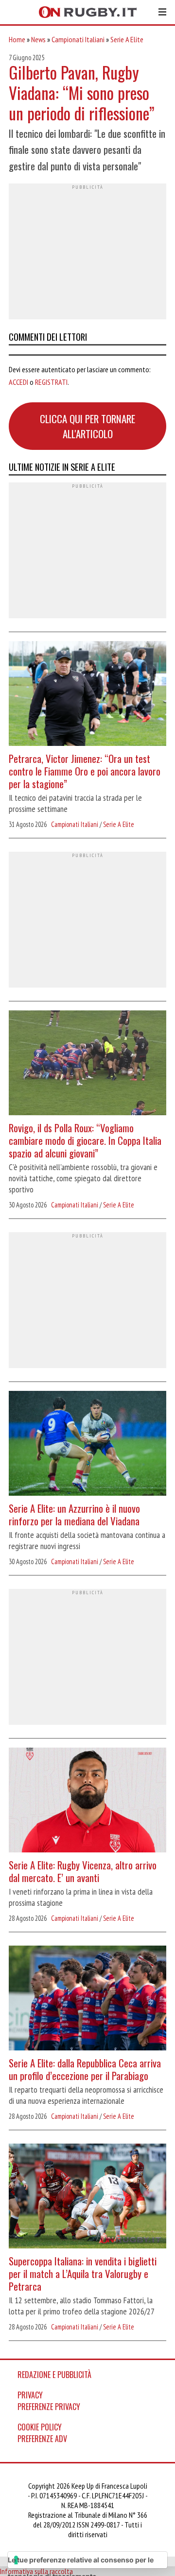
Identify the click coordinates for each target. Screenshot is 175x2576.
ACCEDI (18, 382)
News (38, 39)
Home (17, 39)
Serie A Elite (127, 39)
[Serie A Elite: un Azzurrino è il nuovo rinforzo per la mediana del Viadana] (87, 1445)
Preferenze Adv (42, 2439)
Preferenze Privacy (49, 2407)
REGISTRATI (51, 382)
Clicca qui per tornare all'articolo (87, 426)
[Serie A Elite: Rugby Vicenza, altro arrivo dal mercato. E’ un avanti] (87, 1801)
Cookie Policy (40, 2427)
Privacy (30, 2395)
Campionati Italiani (78, 39)
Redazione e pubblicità (54, 2375)
